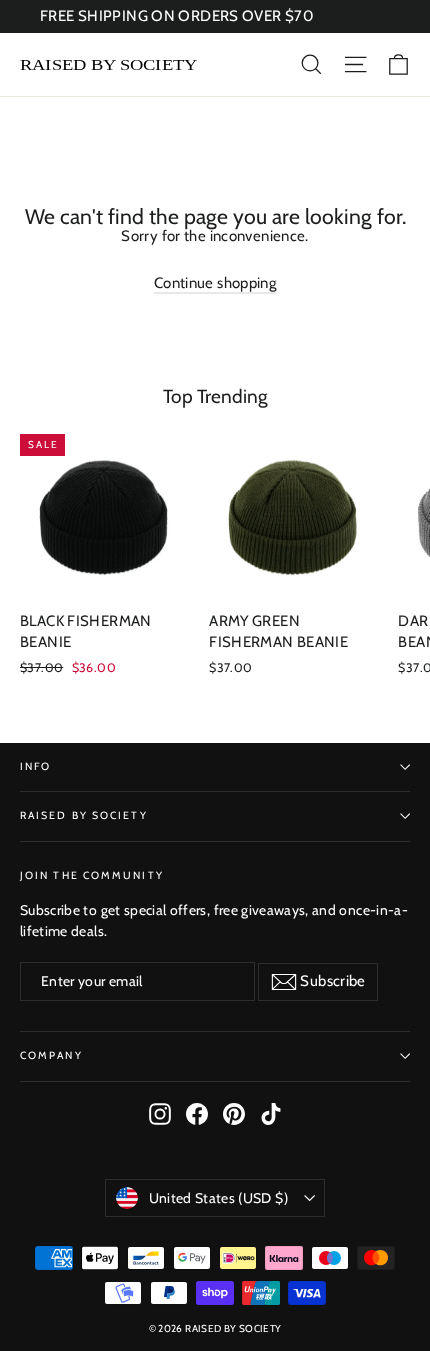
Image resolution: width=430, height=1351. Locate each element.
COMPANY (51, 1055)
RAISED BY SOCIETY (84, 815)
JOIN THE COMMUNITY (92, 875)
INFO (35, 766)
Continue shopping (215, 283)
